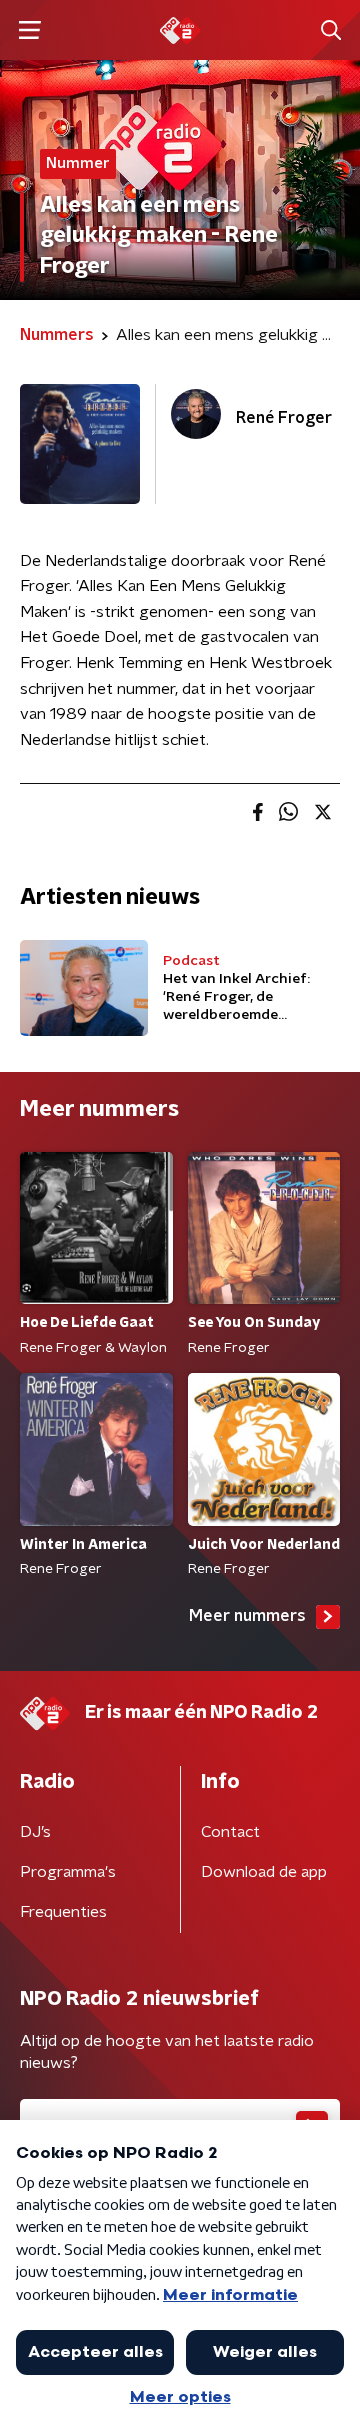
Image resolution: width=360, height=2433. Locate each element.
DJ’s (35, 1832)
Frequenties (63, 1912)
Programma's (68, 1872)
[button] (29, 30)
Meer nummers (247, 1616)
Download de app (264, 1872)
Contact (230, 1832)
